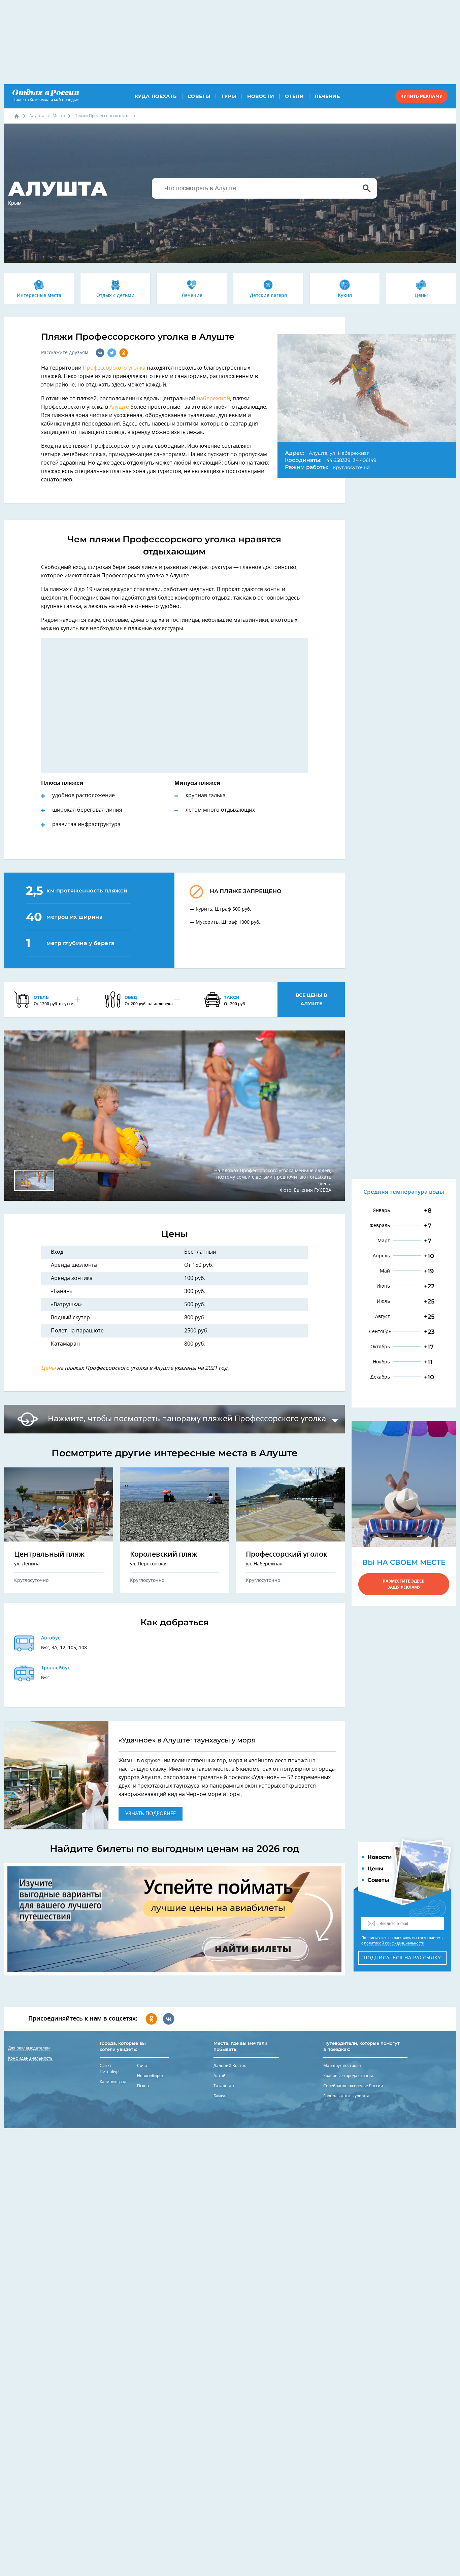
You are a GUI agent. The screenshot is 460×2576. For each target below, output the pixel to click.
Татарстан (224, 2086)
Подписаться (402, 1958)
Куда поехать (156, 96)
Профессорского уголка (114, 368)
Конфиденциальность (30, 2058)
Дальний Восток (230, 2066)
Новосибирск (150, 2076)
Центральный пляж (49, 1554)
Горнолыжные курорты (346, 2096)
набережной (213, 399)
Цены (421, 296)
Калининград (113, 2082)
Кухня (345, 296)
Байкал (221, 2096)
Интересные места (39, 296)
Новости (261, 96)
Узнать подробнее (151, 1814)
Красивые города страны (348, 2076)
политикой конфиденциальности (394, 1943)
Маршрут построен (342, 2066)
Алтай (220, 2076)
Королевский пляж (164, 1554)
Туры (229, 96)
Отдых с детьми (116, 296)
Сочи (142, 2066)
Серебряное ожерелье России (353, 2086)
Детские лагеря (268, 296)
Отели (294, 96)
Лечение (327, 96)
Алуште (119, 407)
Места (59, 116)
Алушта (37, 116)
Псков (143, 2086)
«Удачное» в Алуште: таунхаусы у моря (187, 1740)
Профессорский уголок (287, 1554)
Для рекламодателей (29, 2048)
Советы (199, 96)
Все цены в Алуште (311, 999)
